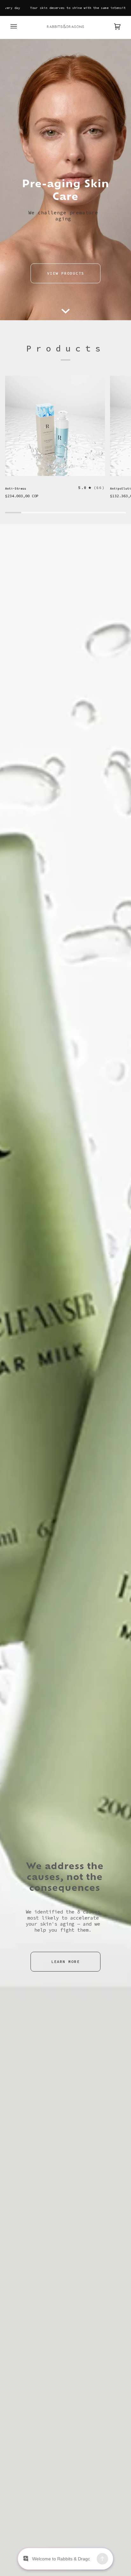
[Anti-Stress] (55, 426)
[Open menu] (20, 26)
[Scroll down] (65, 311)
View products (66, 273)
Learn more (65, 1962)
